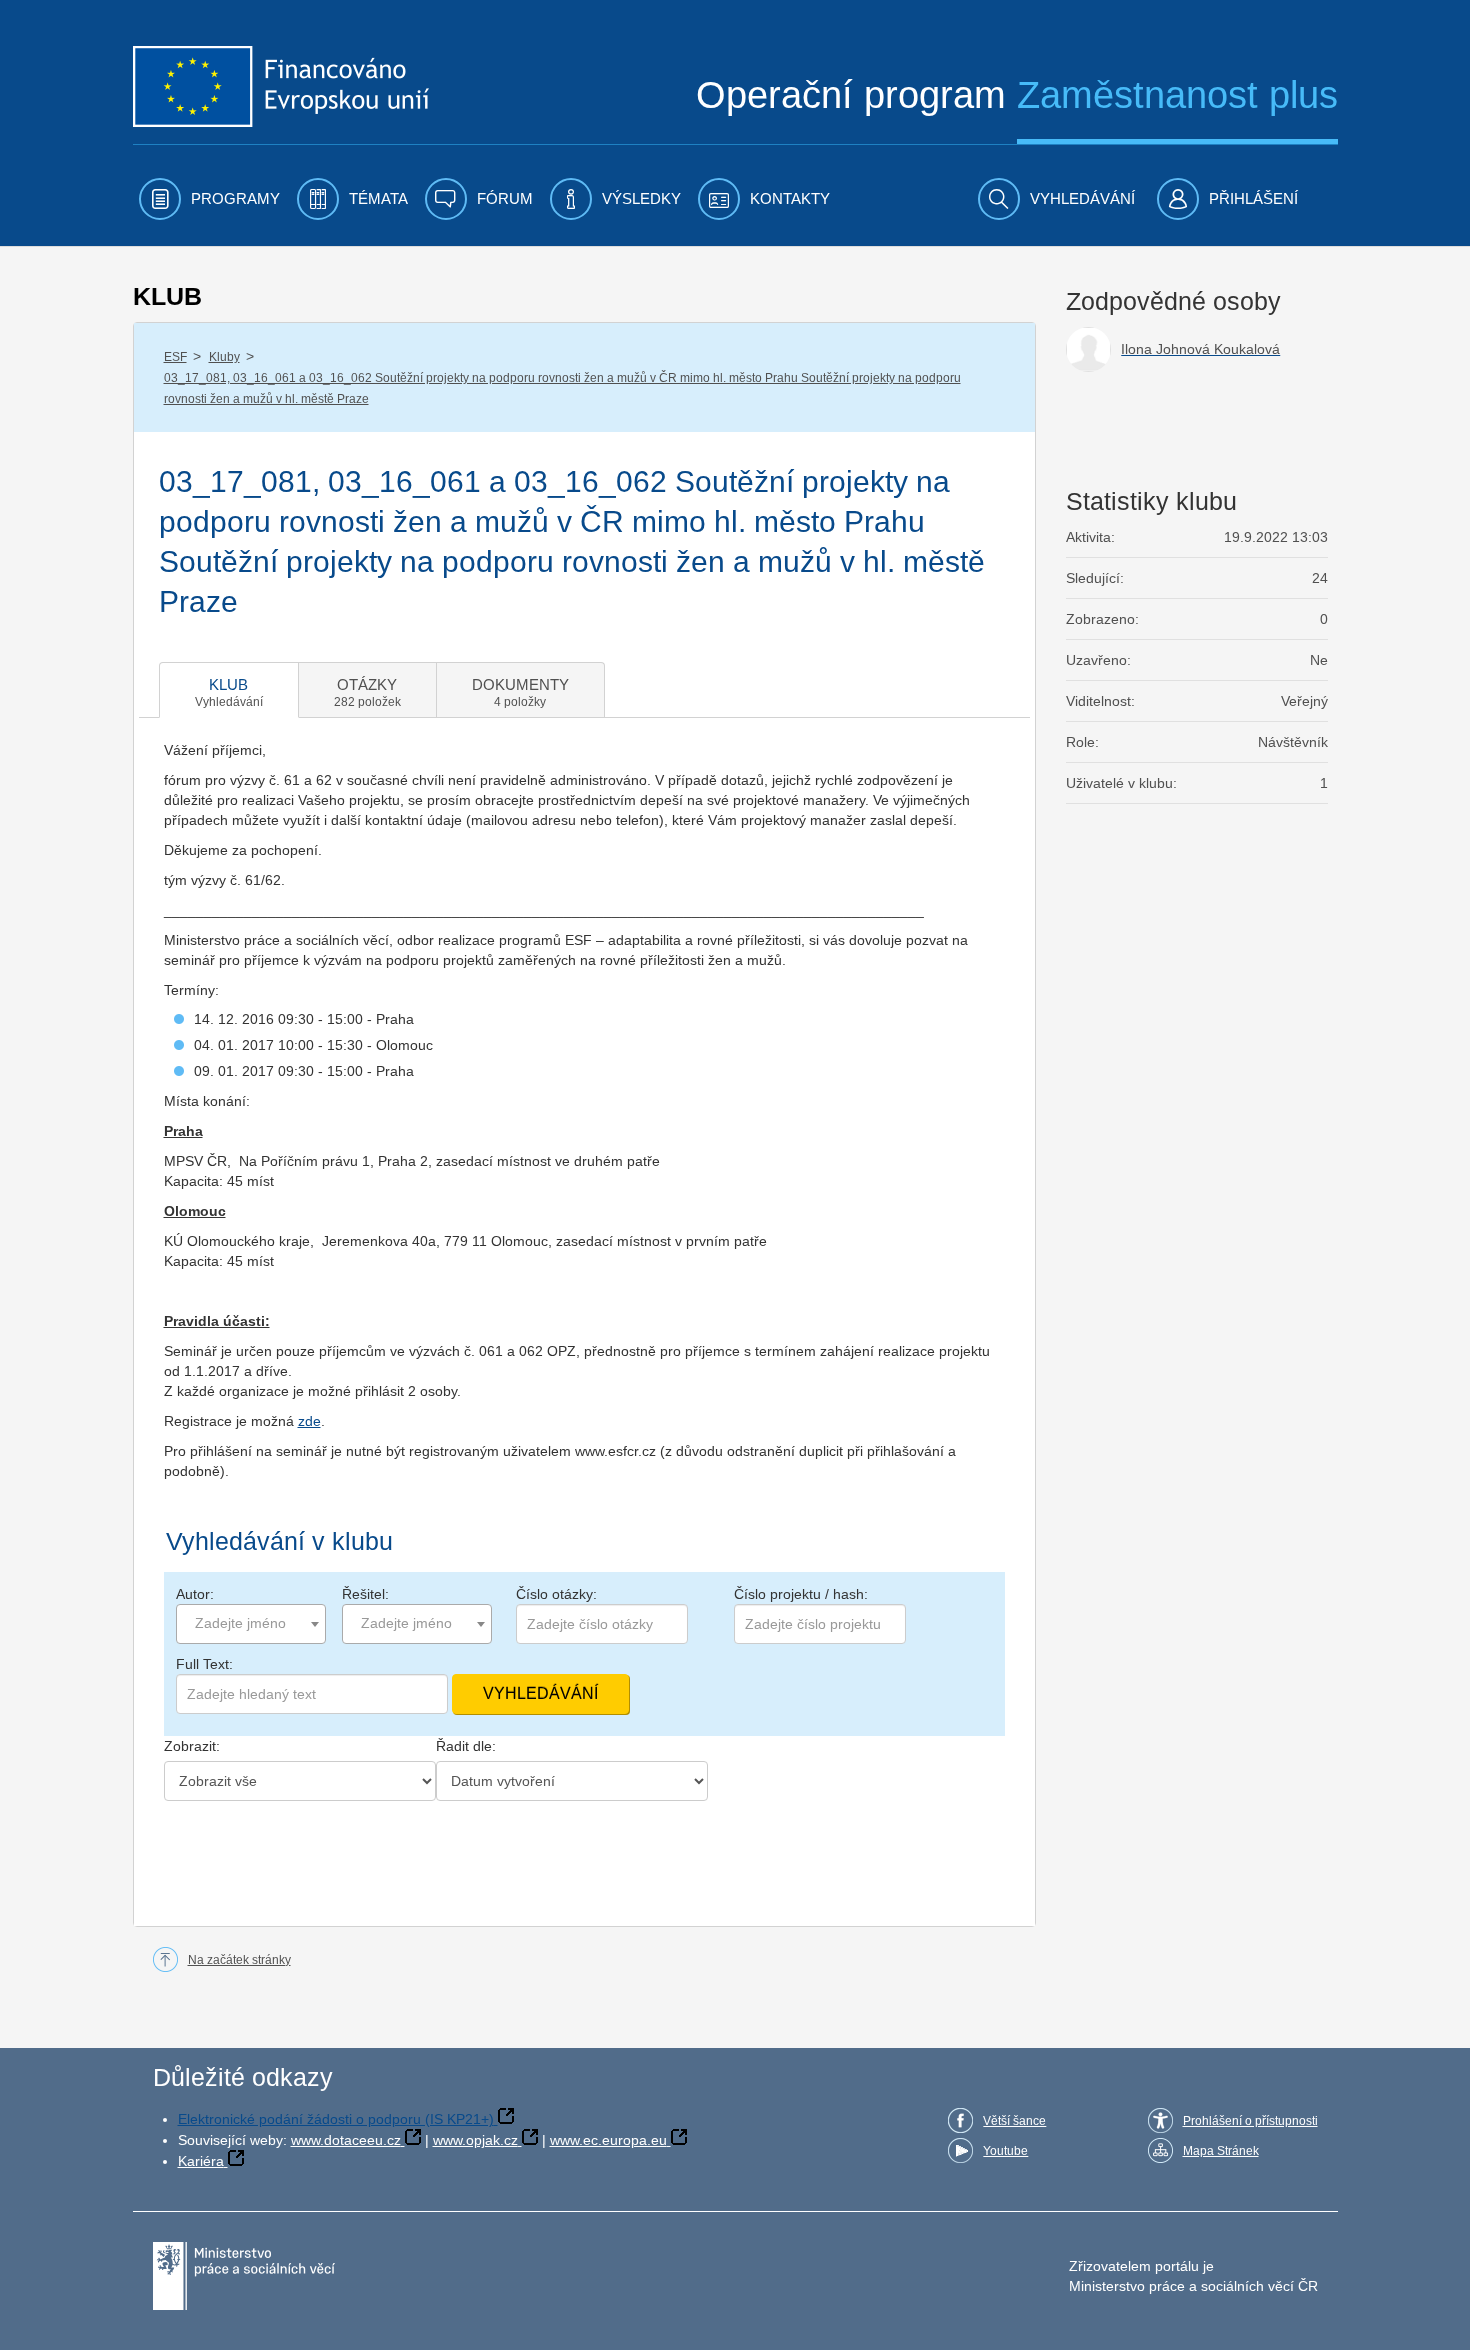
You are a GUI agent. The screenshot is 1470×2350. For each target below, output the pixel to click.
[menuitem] (209, 199)
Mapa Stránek (1221, 2151)
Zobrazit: (192, 1746)
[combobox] (251, 1624)
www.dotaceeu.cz (346, 2140)
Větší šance (1014, 2121)
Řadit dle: (466, 1746)
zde (309, 1421)
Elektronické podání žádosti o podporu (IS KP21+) (336, 2119)
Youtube (1005, 2151)
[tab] (229, 690)
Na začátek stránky (239, 1960)
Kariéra (201, 2161)
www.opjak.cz (475, 2140)
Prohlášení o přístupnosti (1250, 2121)
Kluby (224, 357)
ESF (175, 357)
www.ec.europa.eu (608, 2140)
